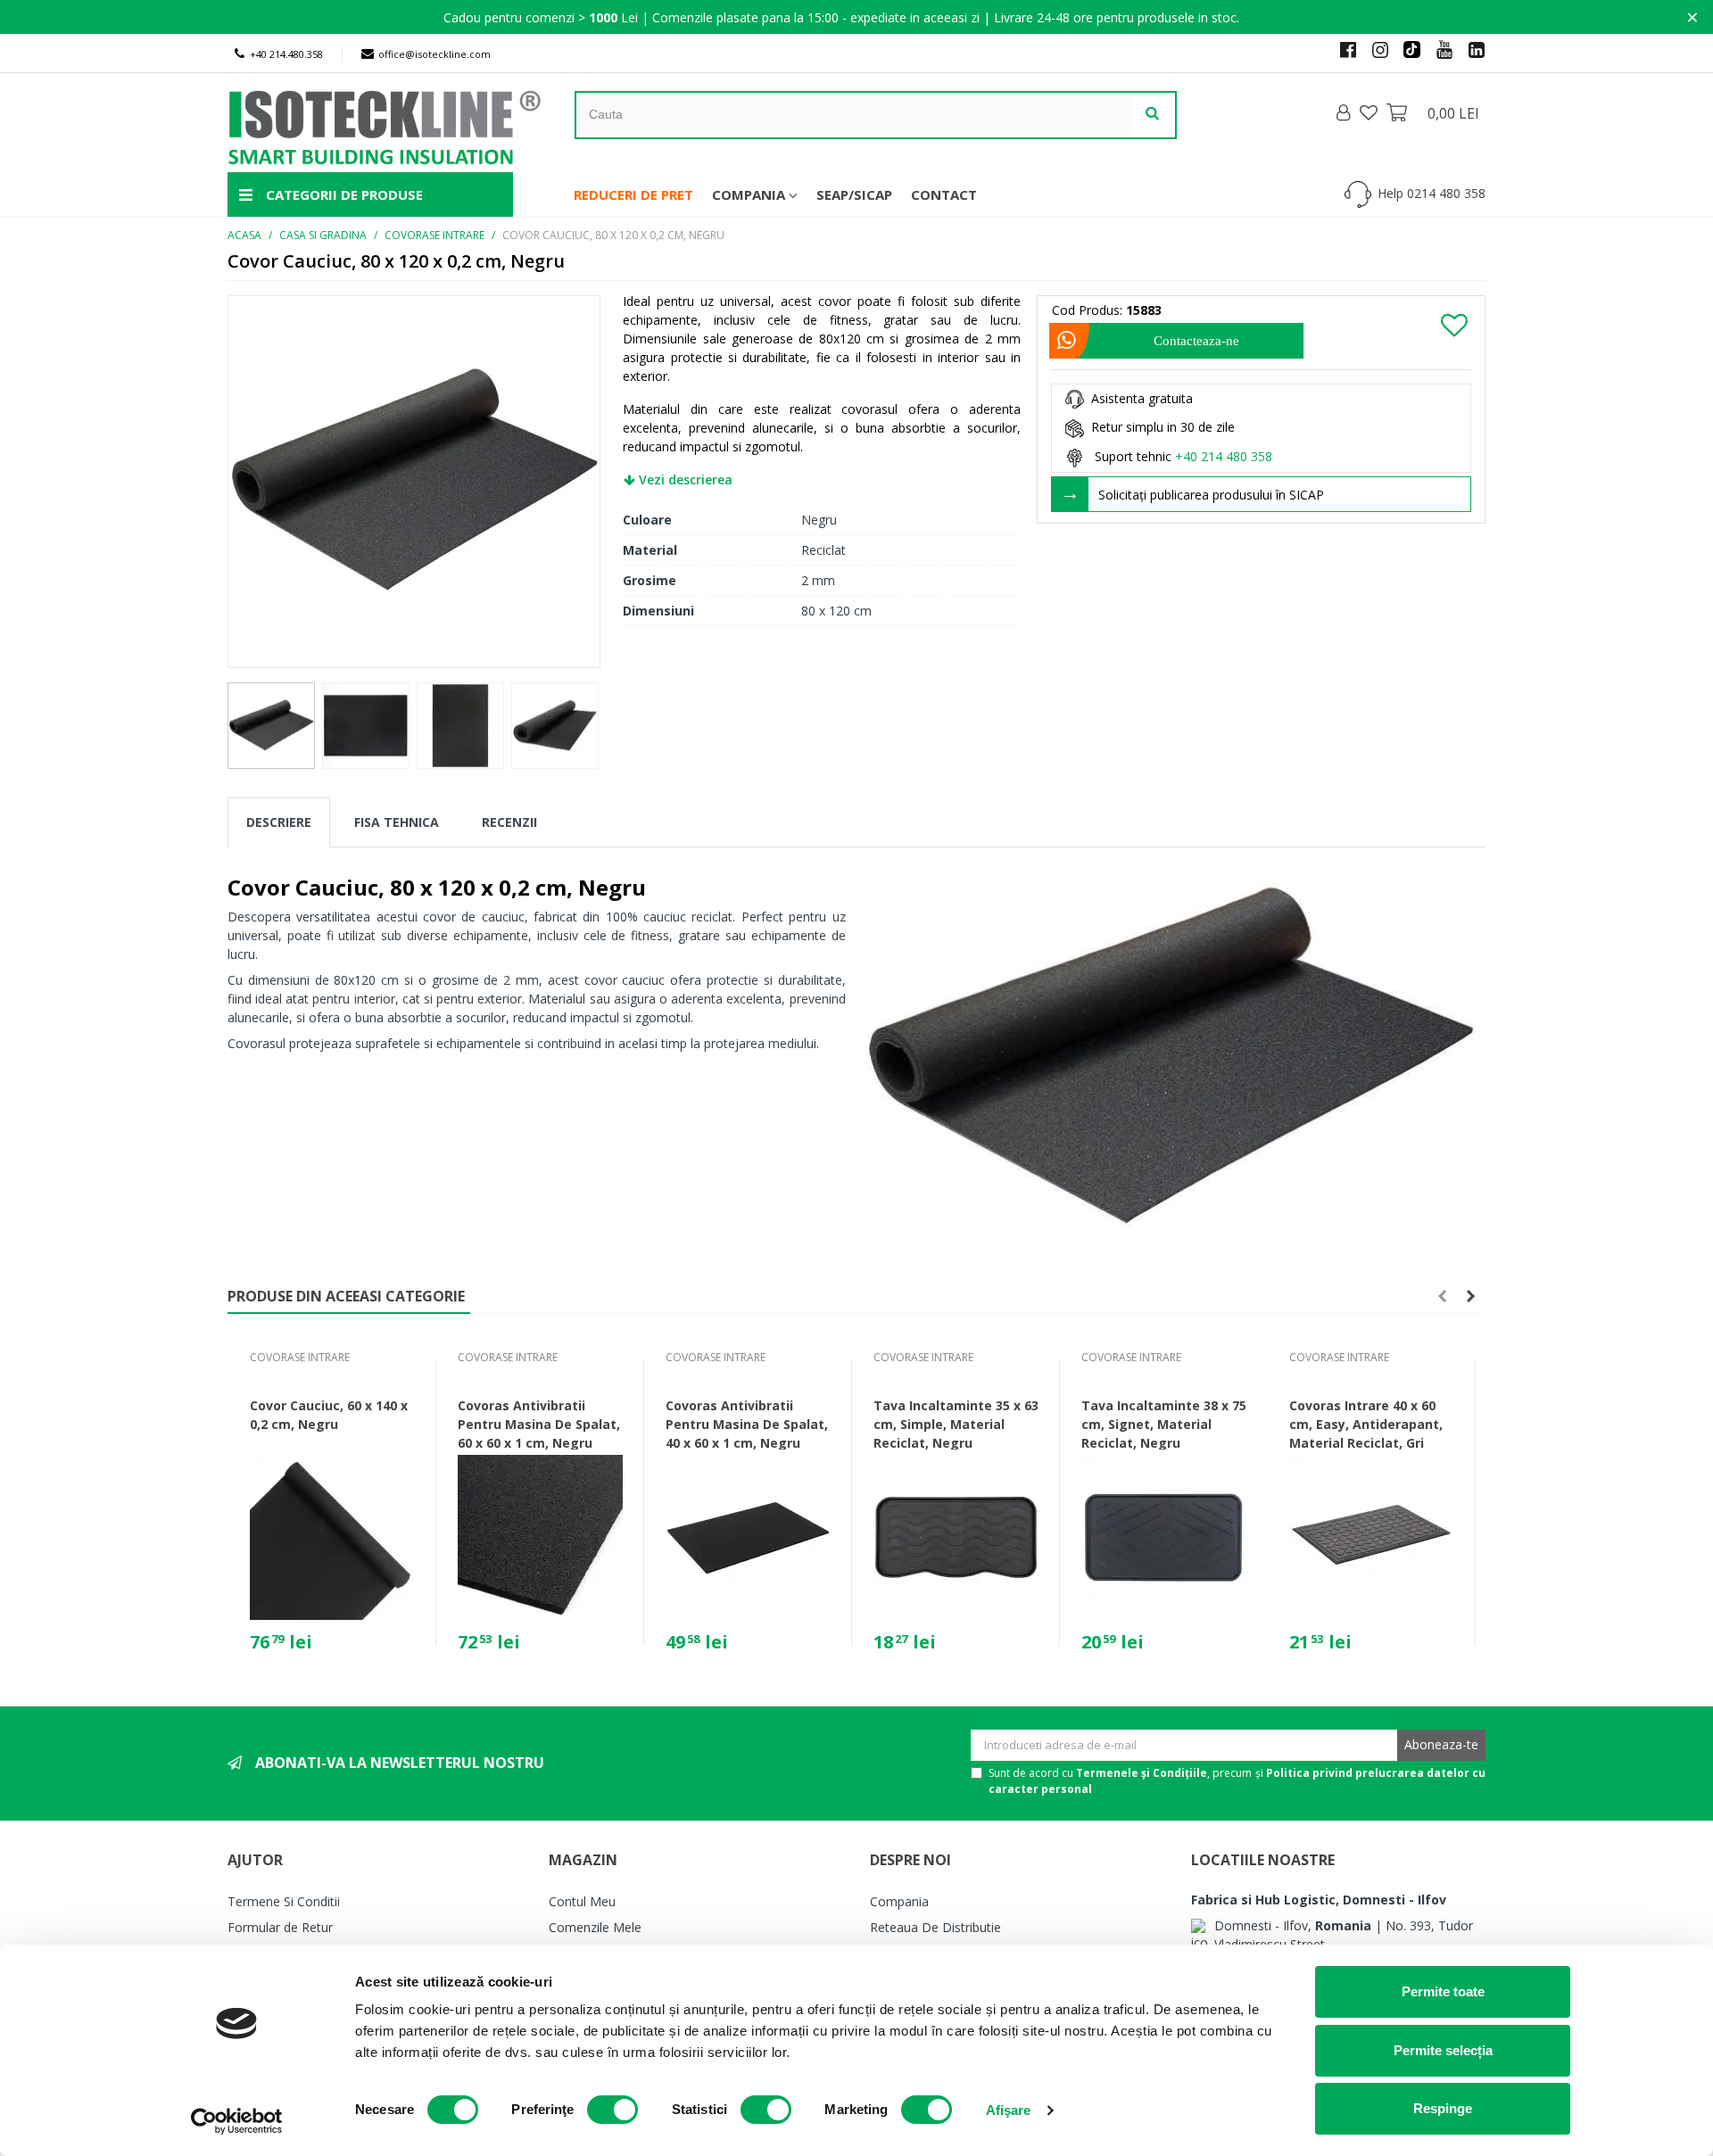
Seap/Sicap (854, 194)
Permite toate (1443, 1991)
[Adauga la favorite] (1455, 325)
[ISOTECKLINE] (401, 123)
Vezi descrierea (684, 479)
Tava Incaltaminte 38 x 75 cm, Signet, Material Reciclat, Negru (1164, 1424)
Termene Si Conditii (284, 1901)
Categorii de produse (343, 194)
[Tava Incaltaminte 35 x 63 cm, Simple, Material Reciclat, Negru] (956, 1537)
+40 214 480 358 (1224, 456)
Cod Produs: (1087, 310)
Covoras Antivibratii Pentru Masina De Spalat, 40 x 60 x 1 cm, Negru (747, 1424)
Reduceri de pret (633, 194)
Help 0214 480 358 (1432, 193)
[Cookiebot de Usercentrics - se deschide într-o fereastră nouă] (237, 2121)
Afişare (1009, 2110)
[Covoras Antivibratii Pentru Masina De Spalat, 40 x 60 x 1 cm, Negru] (748, 1537)
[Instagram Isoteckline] (1373, 49)
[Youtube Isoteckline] (1437, 49)
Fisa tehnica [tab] (397, 822)
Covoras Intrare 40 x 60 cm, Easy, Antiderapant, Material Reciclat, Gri (1366, 1424)
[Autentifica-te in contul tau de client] (1345, 113)
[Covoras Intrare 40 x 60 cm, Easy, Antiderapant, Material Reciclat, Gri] (1372, 1537)
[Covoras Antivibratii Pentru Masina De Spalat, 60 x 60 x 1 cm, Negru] (540, 1537)
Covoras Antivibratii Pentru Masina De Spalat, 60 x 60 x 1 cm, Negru (539, 1424)
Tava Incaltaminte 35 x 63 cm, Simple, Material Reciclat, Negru (956, 1424)
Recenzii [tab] (509, 822)
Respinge (1443, 2108)
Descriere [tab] (279, 822)
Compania (749, 194)
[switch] (612, 2110)
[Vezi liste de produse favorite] (1370, 112)
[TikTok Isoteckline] (1405, 49)
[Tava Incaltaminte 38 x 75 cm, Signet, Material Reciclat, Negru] (1164, 1537)
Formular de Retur (280, 1927)
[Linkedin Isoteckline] (1469, 49)
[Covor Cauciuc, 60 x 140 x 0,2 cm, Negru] (332, 1537)
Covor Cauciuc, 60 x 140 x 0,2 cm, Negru (329, 1415)
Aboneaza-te (1441, 1744)
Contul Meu (582, 1901)
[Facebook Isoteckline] (1341, 49)
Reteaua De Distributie (935, 1927)
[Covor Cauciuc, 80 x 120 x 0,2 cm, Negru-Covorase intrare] (414, 479)
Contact (944, 194)
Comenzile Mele (595, 1927)
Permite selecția (1443, 2050)
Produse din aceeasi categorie (346, 1296)
